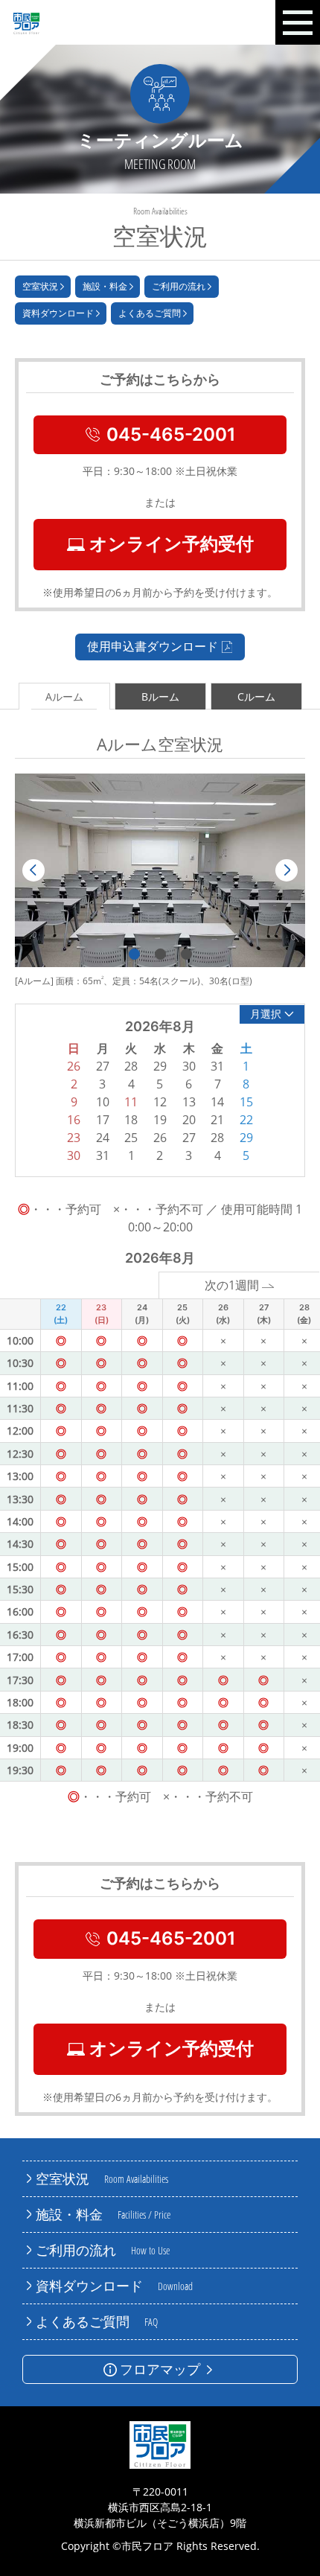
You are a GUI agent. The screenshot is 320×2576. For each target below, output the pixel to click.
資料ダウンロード (58, 313)
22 (246, 1120)
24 (103, 1138)
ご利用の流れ (179, 286)
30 (74, 1155)
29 (246, 1138)
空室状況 (40, 286)
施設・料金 (105, 286)
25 (131, 1138)
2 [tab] (160, 954)
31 (103, 1155)
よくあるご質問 (150, 313)
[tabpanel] (160, 870)
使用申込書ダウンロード (153, 646)
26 (160, 1138)
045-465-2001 (171, 434)
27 (189, 1138)
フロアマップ (160, 2369)
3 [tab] (186, 954)
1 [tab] (134, 954)
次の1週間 (232, 1285)
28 (217, 1138)
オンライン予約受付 (172, 544)
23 (74, 1138)
